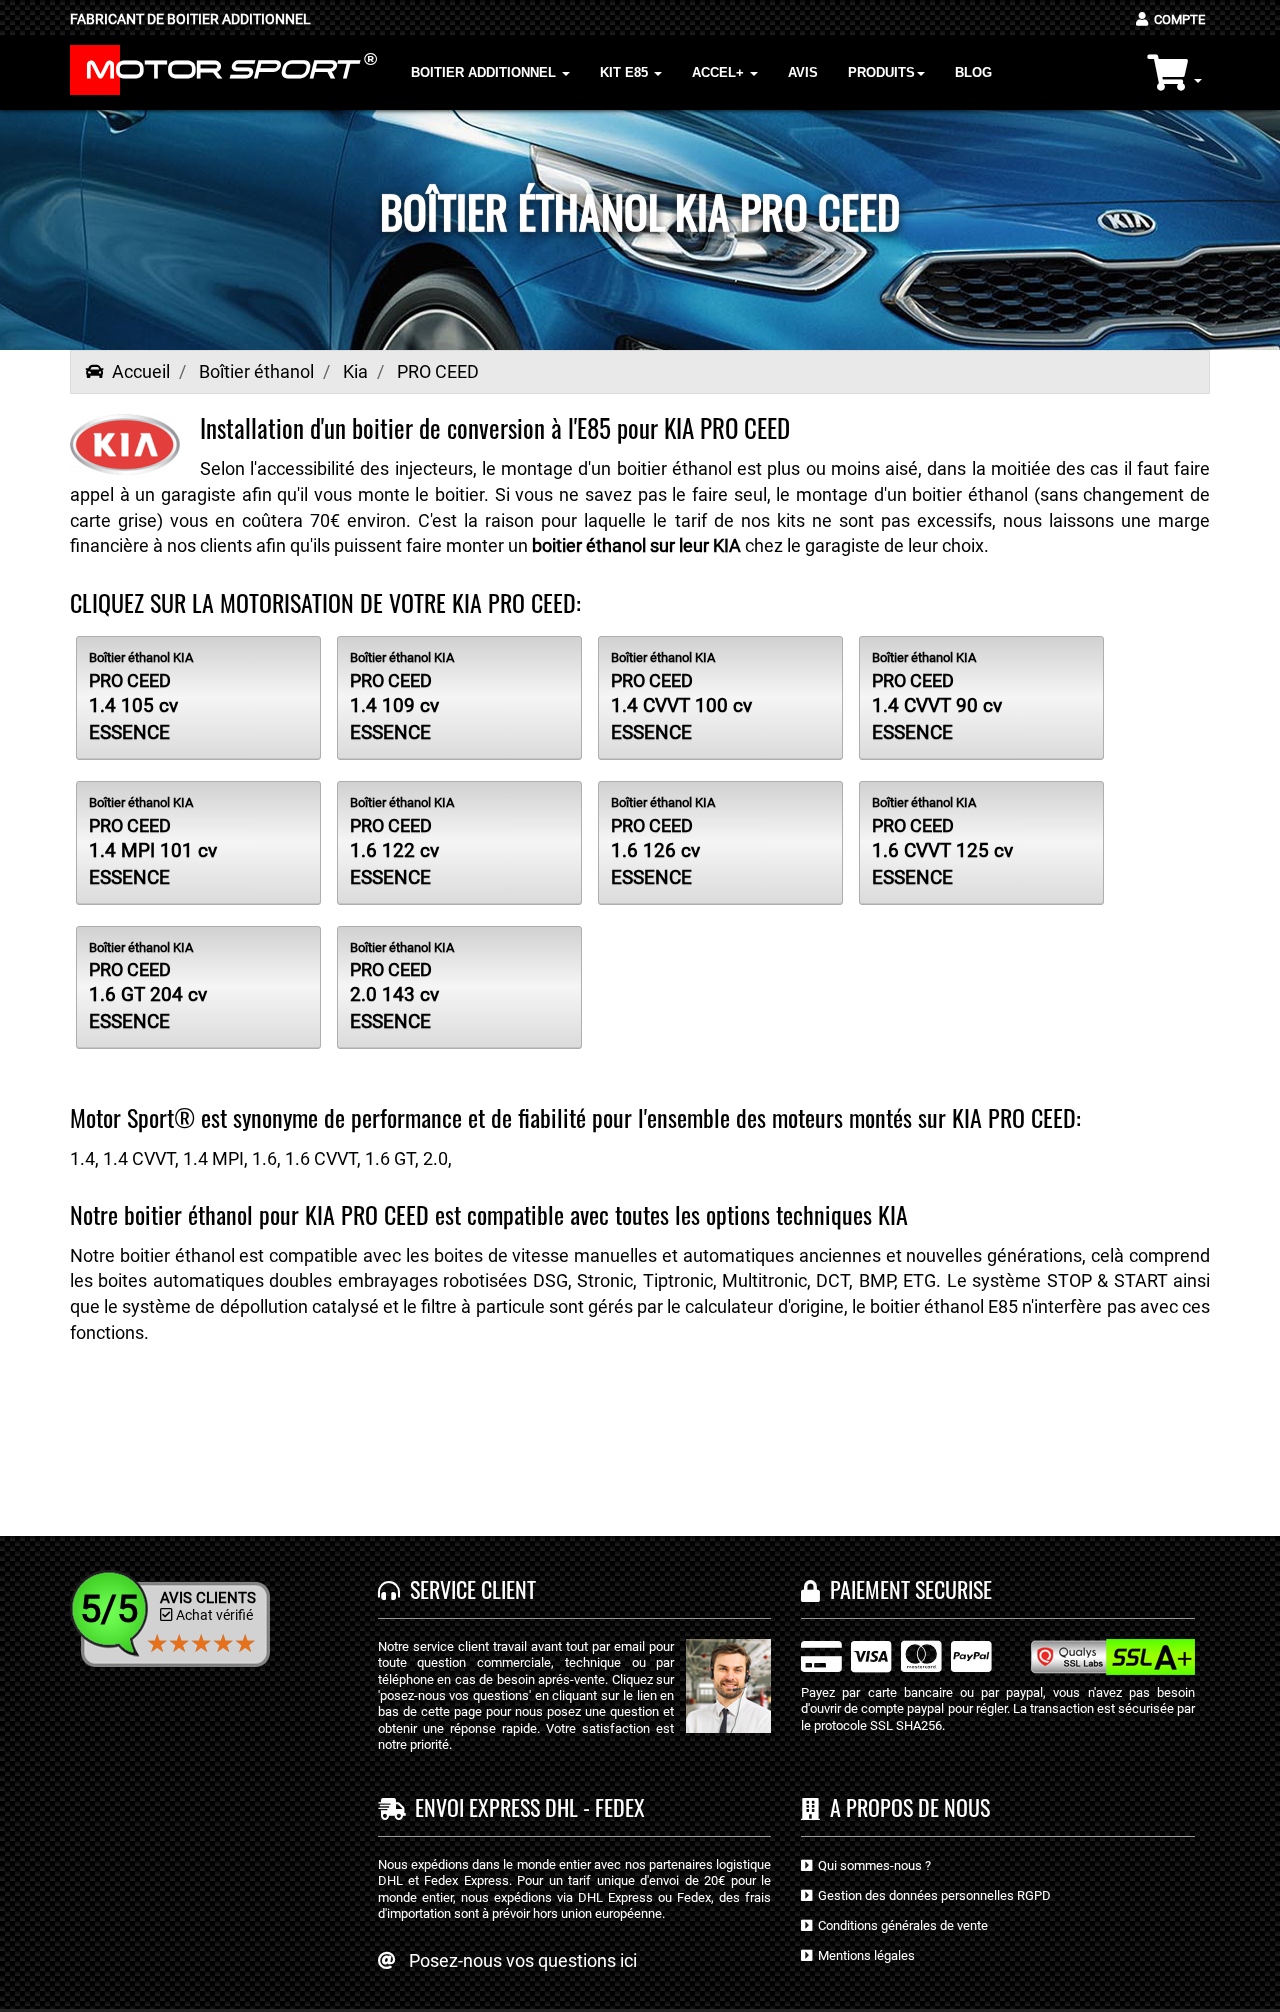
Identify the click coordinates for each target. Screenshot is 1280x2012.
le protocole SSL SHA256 (871, 1725)
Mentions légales (863, 1955)
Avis (803, 72)
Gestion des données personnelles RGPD (931, 1895)
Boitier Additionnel (485, 72)
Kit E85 (626, 72)
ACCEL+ (720, 72)
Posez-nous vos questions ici (523, 1960)
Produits (881, 72)
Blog (973, 72)
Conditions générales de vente (900, 1925)
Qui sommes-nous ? (871, 1865)
